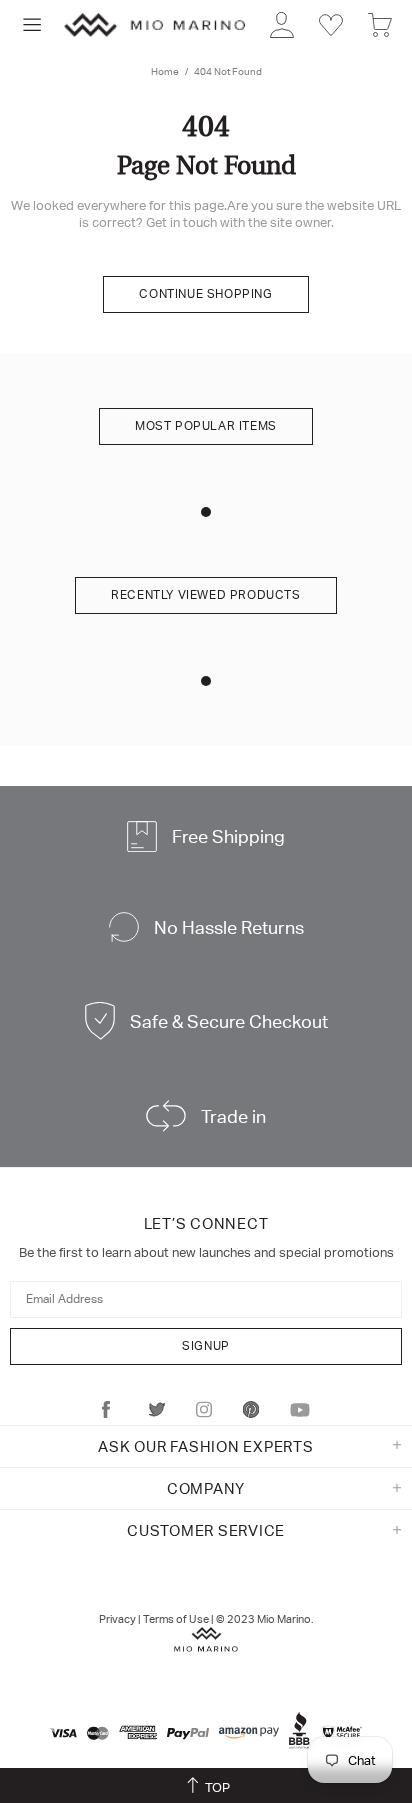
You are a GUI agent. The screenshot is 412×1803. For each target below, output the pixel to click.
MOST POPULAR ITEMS (206, 426)
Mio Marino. (285, 1619)
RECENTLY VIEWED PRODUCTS (205, 595)
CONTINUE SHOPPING (205, 294)
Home (165, 71)
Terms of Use (176, 1619)
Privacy (117, 1619)
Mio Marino (154, 25)
